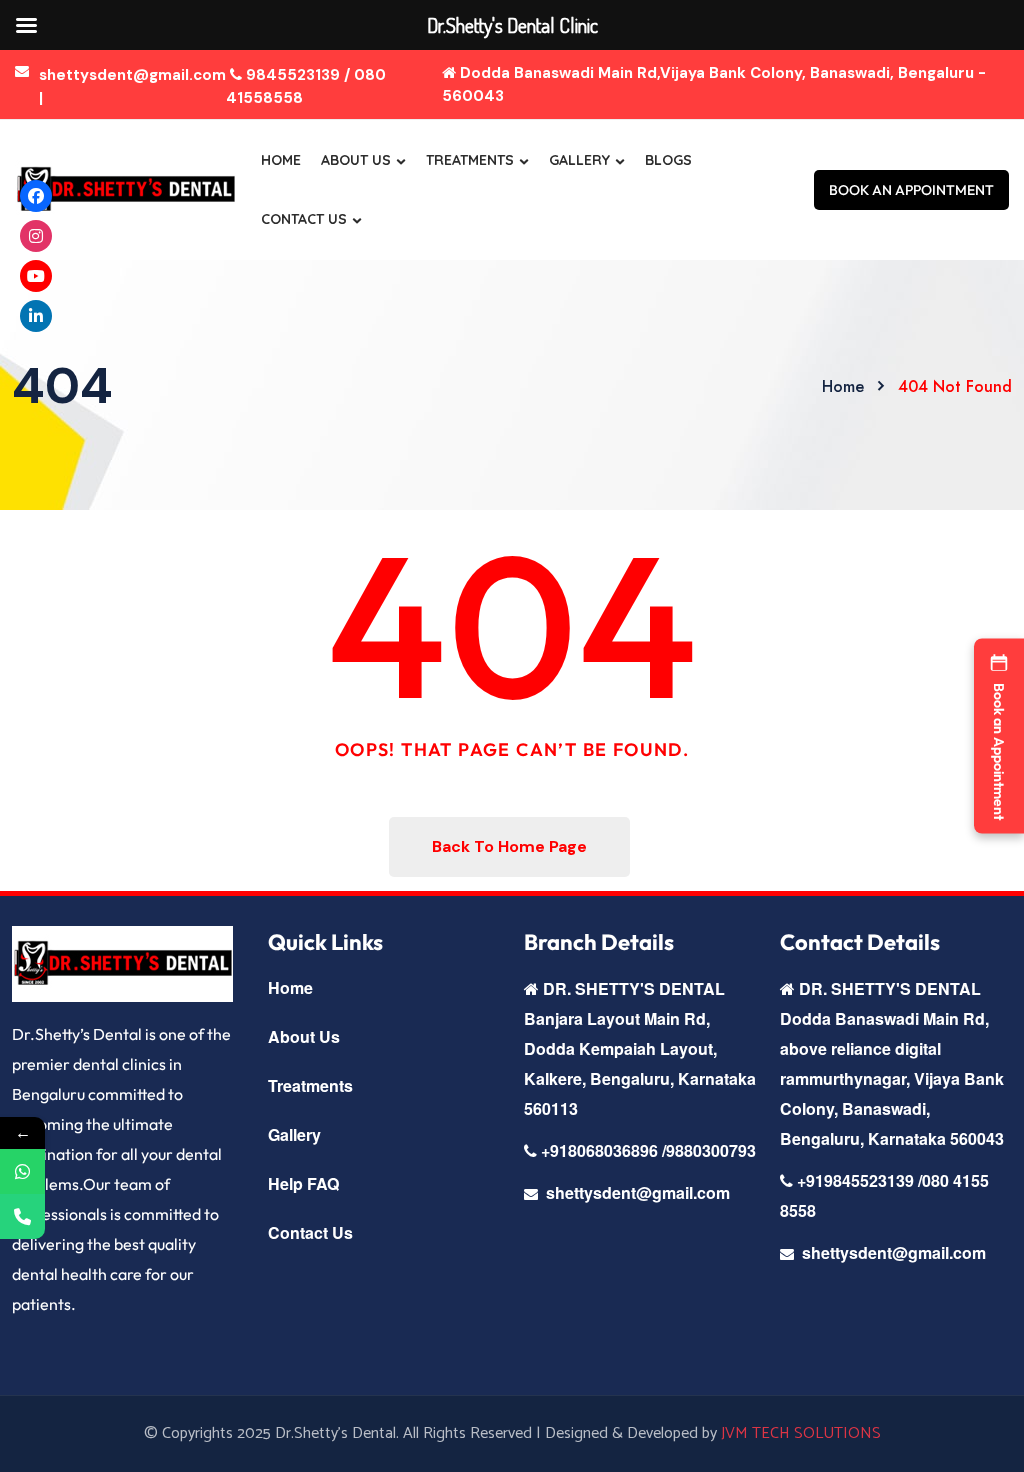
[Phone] (22, 1216)
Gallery (579, 160)
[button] (999, 736)
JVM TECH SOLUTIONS (801, 1433)
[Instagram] (36, 236)
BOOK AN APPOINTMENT (911, 190)
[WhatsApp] (22, 1171)
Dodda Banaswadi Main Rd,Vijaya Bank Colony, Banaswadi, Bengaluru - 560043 (714, 84)
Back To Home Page (509, 846)
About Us (356, 160)
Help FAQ (303, 1183)
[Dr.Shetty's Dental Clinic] (125, 190)
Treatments (470, 160)
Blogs (668, 160)
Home (281, 160)
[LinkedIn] (36, 316)
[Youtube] (36, 276)
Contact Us (304, 219)
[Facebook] (36, 196)
